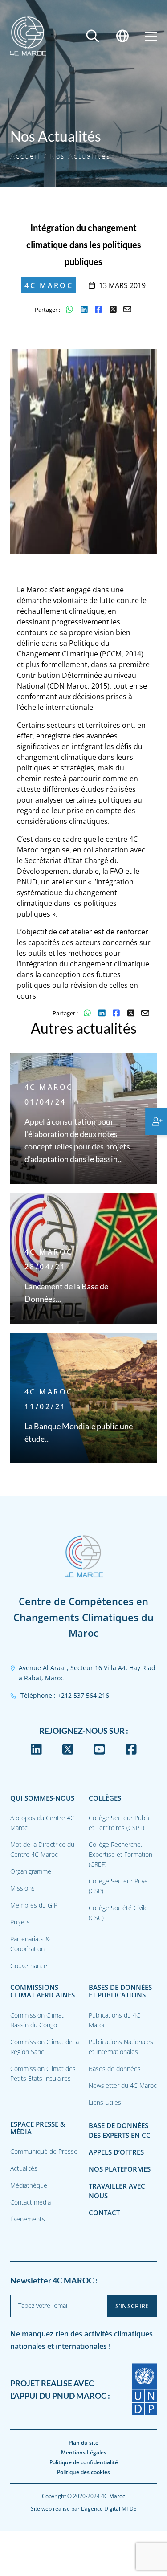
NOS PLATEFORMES (120, 2169)
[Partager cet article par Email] (128, 310)
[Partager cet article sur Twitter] (113, 310)
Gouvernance (29, 1966)
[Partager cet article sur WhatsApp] (70, 310)
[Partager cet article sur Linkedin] (84, 310)
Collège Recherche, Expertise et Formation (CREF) (120, 1854)
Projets (20, 1922)
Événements (28, 2219)
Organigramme (31, 1871)
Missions (22, 1888)
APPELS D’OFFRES (116, 2152)
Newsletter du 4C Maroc (123, 2085)
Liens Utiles (105, 2102)
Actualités (24, 2168)
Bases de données (115, 2069)
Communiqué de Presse (44, 2151)
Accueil (26, 156)
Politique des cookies (83, 2472)
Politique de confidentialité (84, 2462)
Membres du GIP (34, 1905)
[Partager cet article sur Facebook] (99, 310)
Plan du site (83, 2443)
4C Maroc (49, 285)
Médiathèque (29, 2185)
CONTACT (104, 2213)
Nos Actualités (80, 156)
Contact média (31, 2202)
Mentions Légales (84, 2452)
